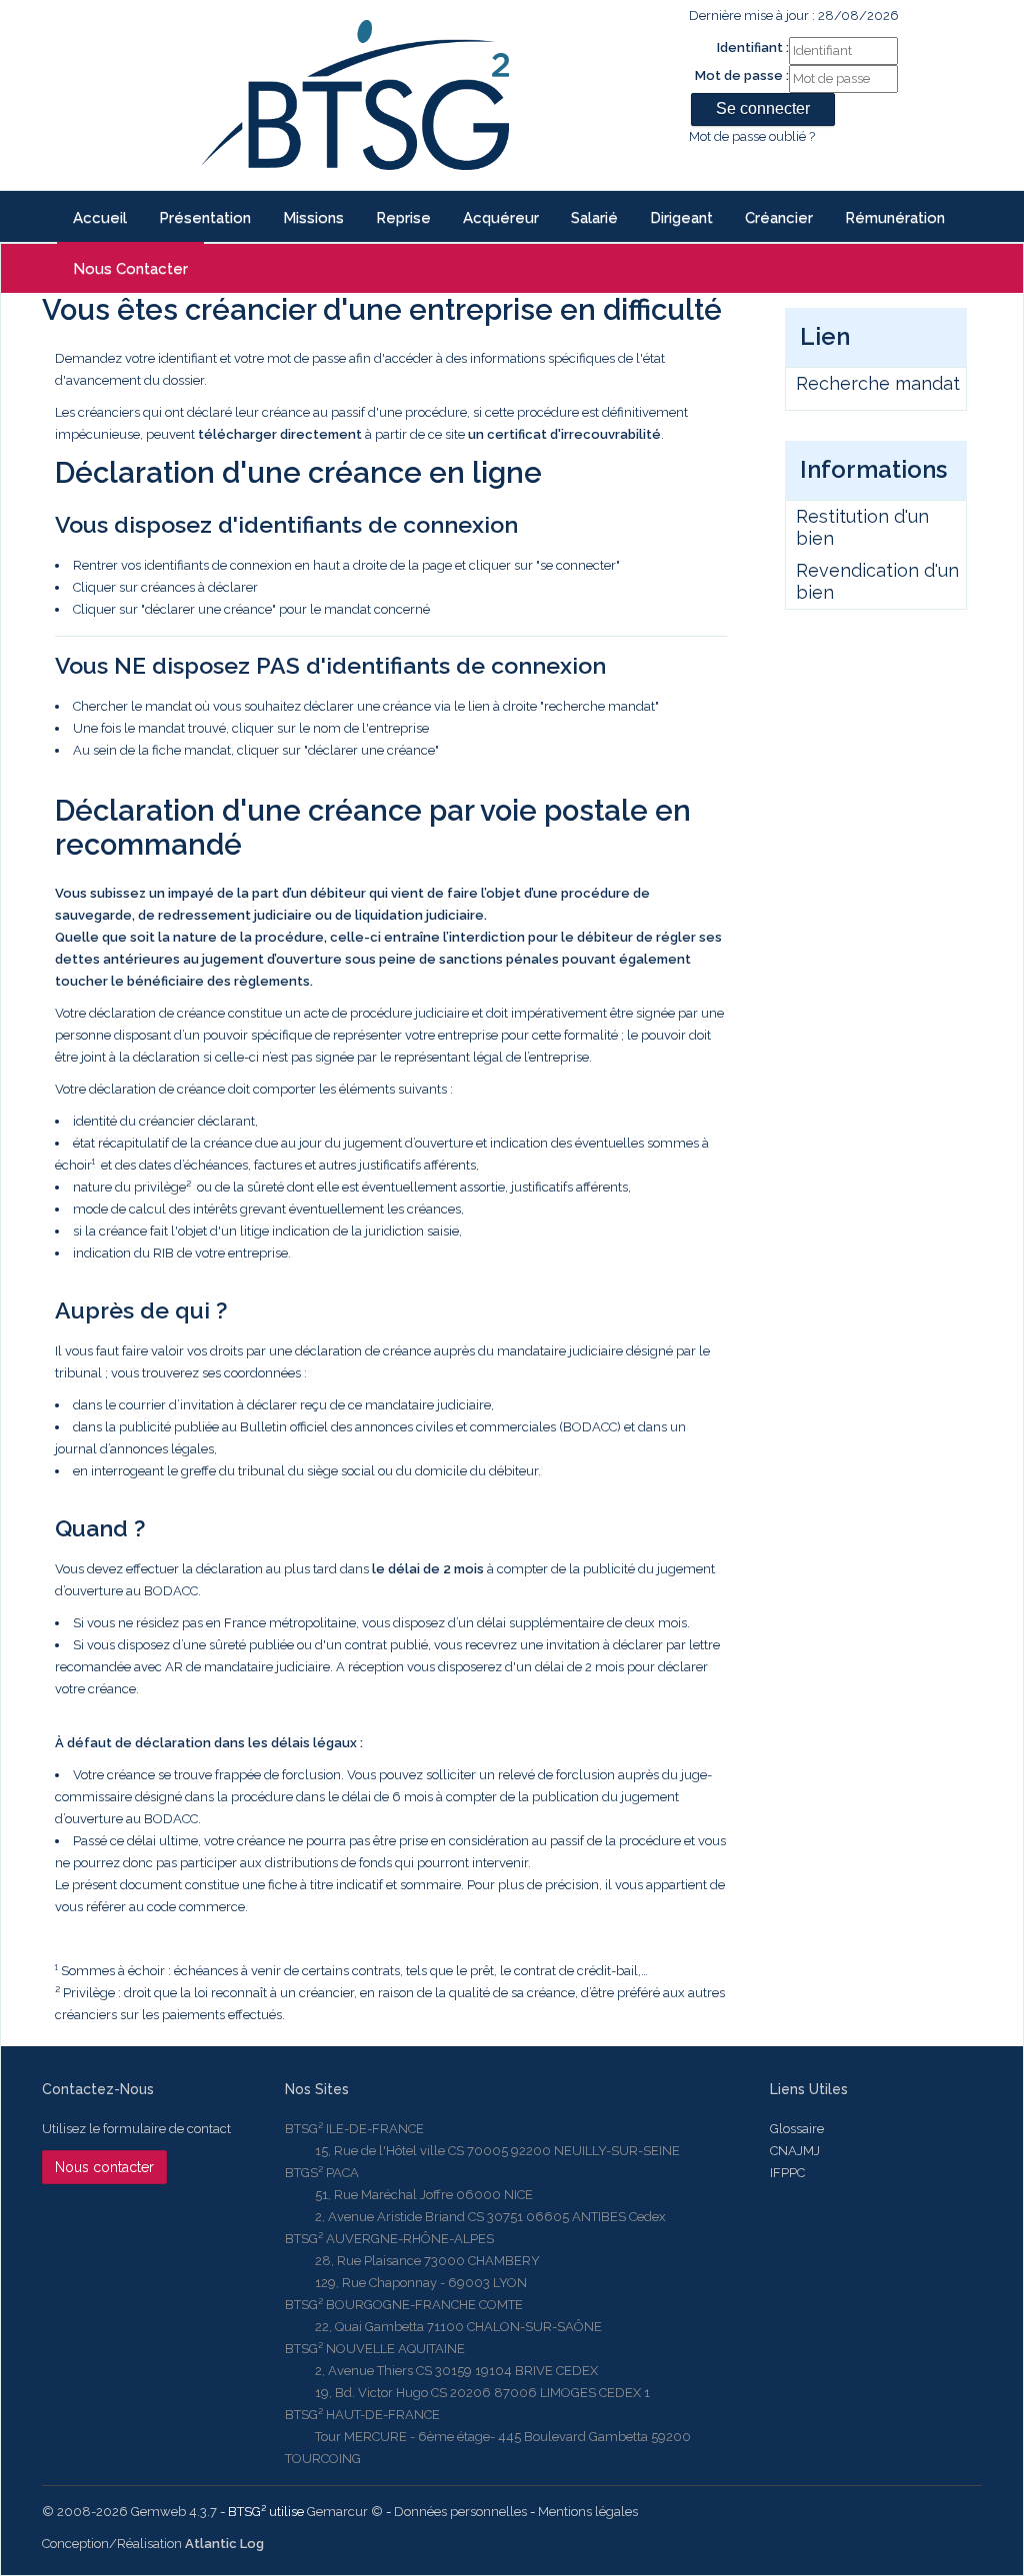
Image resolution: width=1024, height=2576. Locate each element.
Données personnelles (460, 2512)
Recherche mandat (878, 383)
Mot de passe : (742, 75)
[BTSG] (355, 95)
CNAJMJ (795, 2151)
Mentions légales (588, 2512)
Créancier (779, 218)
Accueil (100, 218)
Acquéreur (501, 218)
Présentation (205, 218)
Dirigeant (681, 218)
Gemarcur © (345, 2512)
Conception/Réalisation (153, 2544)
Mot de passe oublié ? (752, 136)
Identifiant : (753, 47)
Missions (313, 218)
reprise (403, 218)
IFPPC (787, 2173)
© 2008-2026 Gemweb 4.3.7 (129, 2512)
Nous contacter (130, 269)
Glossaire (797, 2129)
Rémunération (895, 218)
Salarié (594, 218)
